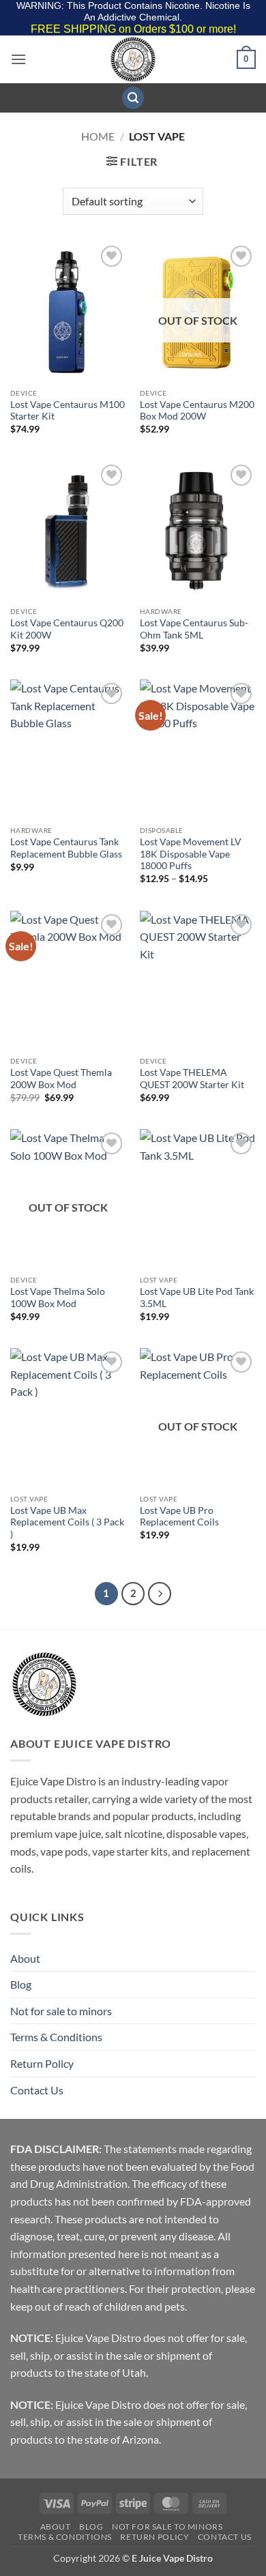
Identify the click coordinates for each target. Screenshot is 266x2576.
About (25, 1958)
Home (98, 136)
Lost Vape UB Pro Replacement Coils (179, 1517)
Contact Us (37, 2090)
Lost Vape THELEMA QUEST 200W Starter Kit (192, 1079)
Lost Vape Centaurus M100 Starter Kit (68, 411)
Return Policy (42, 2063)
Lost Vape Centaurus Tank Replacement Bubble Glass (66, 848)
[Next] (160, 1594)
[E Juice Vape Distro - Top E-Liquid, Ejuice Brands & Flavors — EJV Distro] (133, 59)
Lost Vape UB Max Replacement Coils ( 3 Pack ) (67, 1522)
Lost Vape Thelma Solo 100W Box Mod (58, 1298)
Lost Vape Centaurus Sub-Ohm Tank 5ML (194, 629)
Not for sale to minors (61, 2011)
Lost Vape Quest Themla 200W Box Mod (61, 1079)
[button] (18, 59)
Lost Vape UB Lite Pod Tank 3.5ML (197, 1298)
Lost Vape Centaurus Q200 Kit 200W (67, 629)
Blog (21, 1984)
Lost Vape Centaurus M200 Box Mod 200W (197, 411)
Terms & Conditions (56, 2037)
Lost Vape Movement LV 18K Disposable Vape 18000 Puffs (191, 854)
